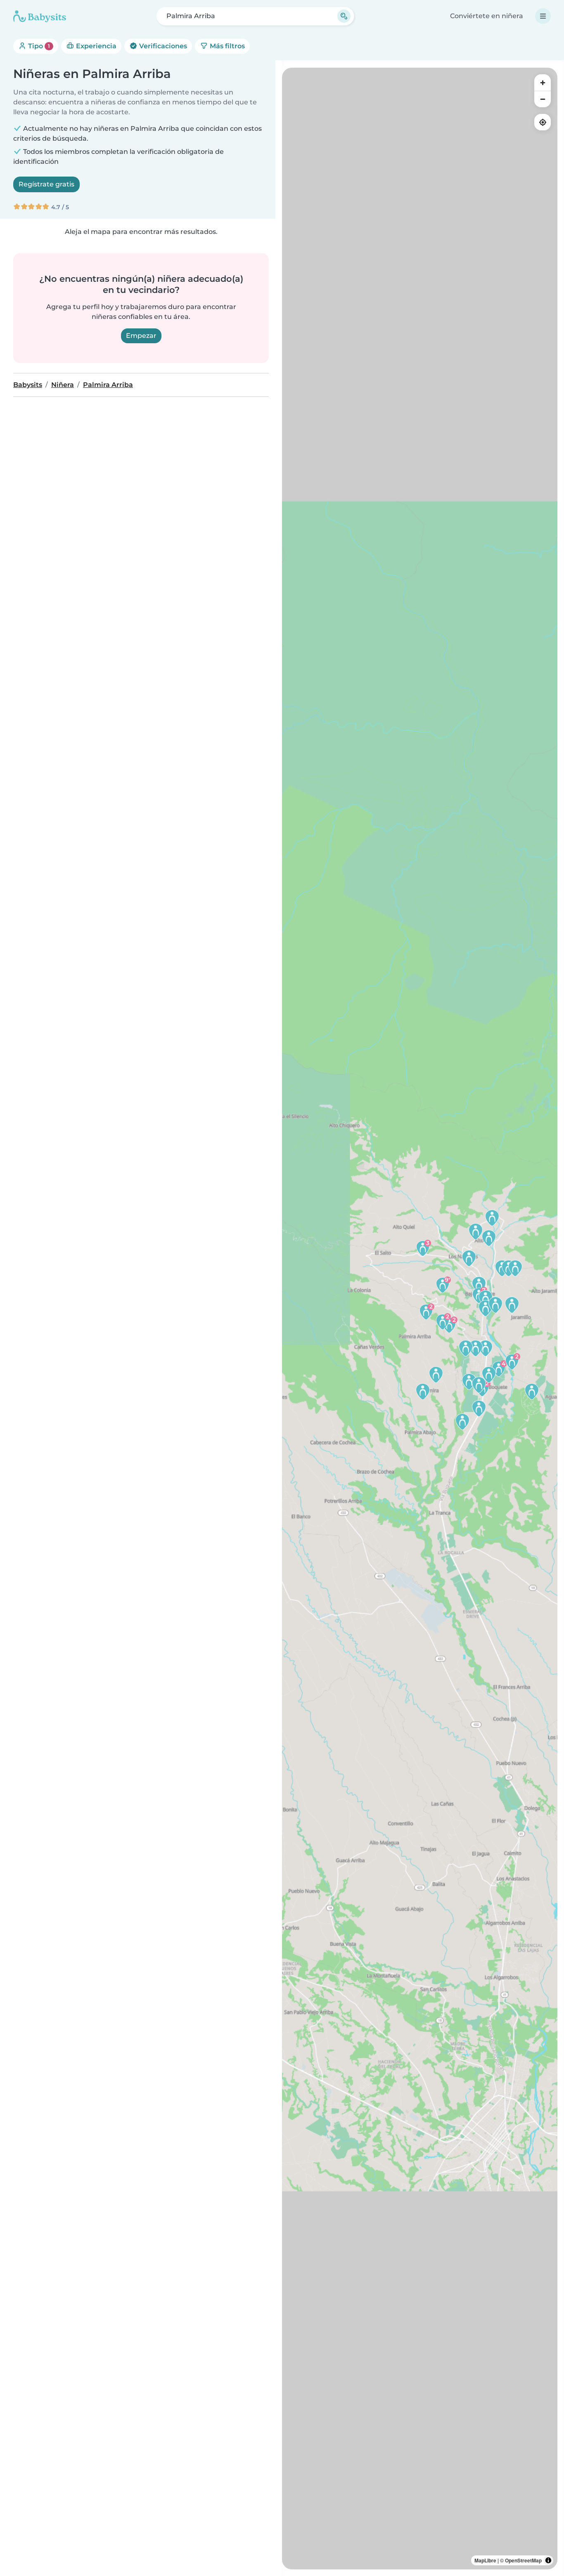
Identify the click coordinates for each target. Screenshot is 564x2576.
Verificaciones (162, 46)
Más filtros (226, 46)
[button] (499, 1368)
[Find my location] (543, 122)
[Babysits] (40, 16)
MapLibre (485, 2560)
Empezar (141, 336)
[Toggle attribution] (548, 2560)
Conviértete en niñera (487, 16)
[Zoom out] (543, 99)
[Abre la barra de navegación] (543, 16)
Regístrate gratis (46, 184)
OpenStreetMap (523, 2560)
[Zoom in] (543, 83)
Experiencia (95, 46)
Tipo (38, 46)
